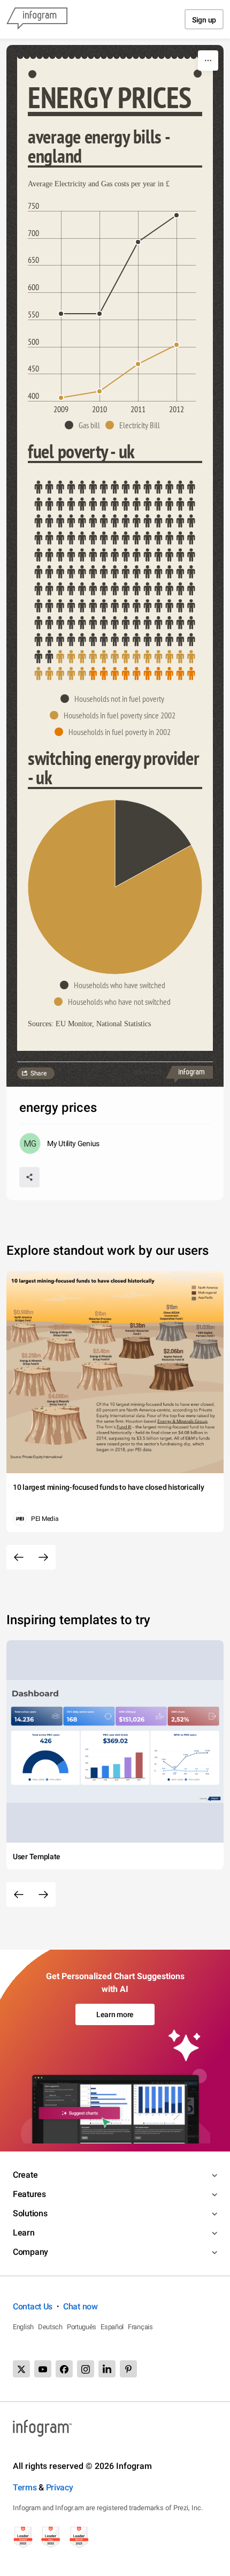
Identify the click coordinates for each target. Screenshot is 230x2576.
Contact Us (33, 2306)
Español (112, 2327)
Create (25, 2175)
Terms (25, 2487)
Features (29, 2194)
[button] (85, 425)
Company (30, 2252)
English (23, 2327)
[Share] (29, 1177)
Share (39, 1073)
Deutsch (50, 2327)
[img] (115, 572)
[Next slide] (43, 1557)
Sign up (204, 20)
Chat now (80, 2306)
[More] (208, 60)
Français (140, 2327)
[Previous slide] (19, 1557)
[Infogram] (37, 19)
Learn (24, 2233)
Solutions (30, 2213)
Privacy (60, 2487)
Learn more (115, 2014)
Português (82, 2327)
